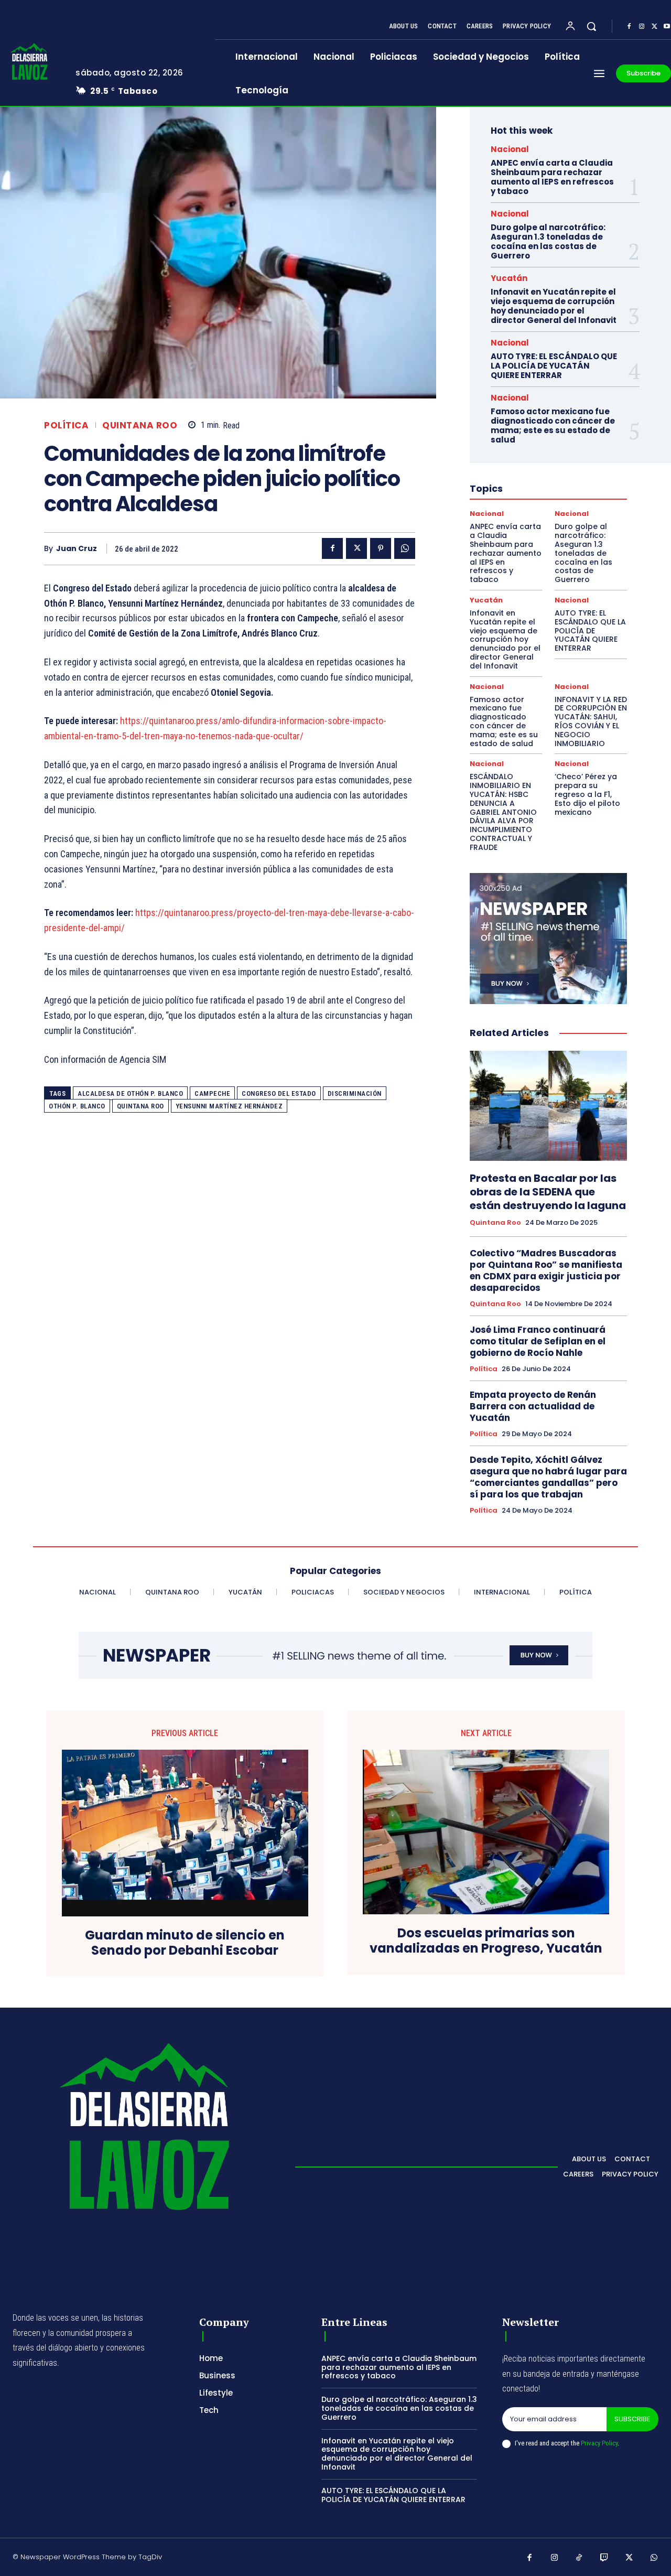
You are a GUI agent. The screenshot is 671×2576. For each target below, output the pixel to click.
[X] (654, 27)
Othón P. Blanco (77, 1106)
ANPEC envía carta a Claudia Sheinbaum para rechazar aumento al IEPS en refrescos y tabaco (552, 177)
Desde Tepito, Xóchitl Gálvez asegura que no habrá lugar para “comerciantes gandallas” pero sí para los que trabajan (548, 1477)
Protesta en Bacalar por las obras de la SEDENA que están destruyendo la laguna (548, 1192)
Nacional (510, 149)
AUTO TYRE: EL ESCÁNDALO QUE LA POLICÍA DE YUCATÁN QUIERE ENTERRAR (554, 366)
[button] (591, 26)
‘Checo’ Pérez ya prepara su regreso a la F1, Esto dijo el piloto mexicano (587, 794)
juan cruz (77, 549)
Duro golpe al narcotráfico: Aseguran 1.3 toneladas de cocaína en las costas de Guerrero (548, 241)
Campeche (212, 1093)
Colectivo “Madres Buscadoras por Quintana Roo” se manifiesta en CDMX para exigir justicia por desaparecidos (546, 1270)
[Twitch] (604, 2558)
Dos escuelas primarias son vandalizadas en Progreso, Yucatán (486, 1941)
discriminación (355, 1093)
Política (66, 425)
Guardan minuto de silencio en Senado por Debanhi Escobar (185, 1943)
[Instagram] (642, 27)
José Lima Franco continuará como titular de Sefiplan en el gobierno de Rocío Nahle (538, 1341)
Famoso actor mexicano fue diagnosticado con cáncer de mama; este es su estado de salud (553, 425)
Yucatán (509, 278)
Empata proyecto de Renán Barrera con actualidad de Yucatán (533, 1406)
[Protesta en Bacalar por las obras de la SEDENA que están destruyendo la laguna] (548, 1106)
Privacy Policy (599, 2443)
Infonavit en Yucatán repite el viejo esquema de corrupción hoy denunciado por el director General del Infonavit (554, 306)
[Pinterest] (381, 548)
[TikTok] (579, 2558)
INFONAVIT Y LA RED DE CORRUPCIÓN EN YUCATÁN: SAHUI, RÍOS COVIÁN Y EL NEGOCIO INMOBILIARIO (591, 721)
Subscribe (632, 2419)
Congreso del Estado (279, 1093)
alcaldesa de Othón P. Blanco (130, 1093)
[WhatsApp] (405, 548)
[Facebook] (629, 27)
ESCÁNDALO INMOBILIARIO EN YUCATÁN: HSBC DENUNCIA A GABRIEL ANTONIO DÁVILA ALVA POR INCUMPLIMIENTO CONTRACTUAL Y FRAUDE (503, 812)
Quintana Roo (140, 425)
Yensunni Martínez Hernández (229, 1106)
